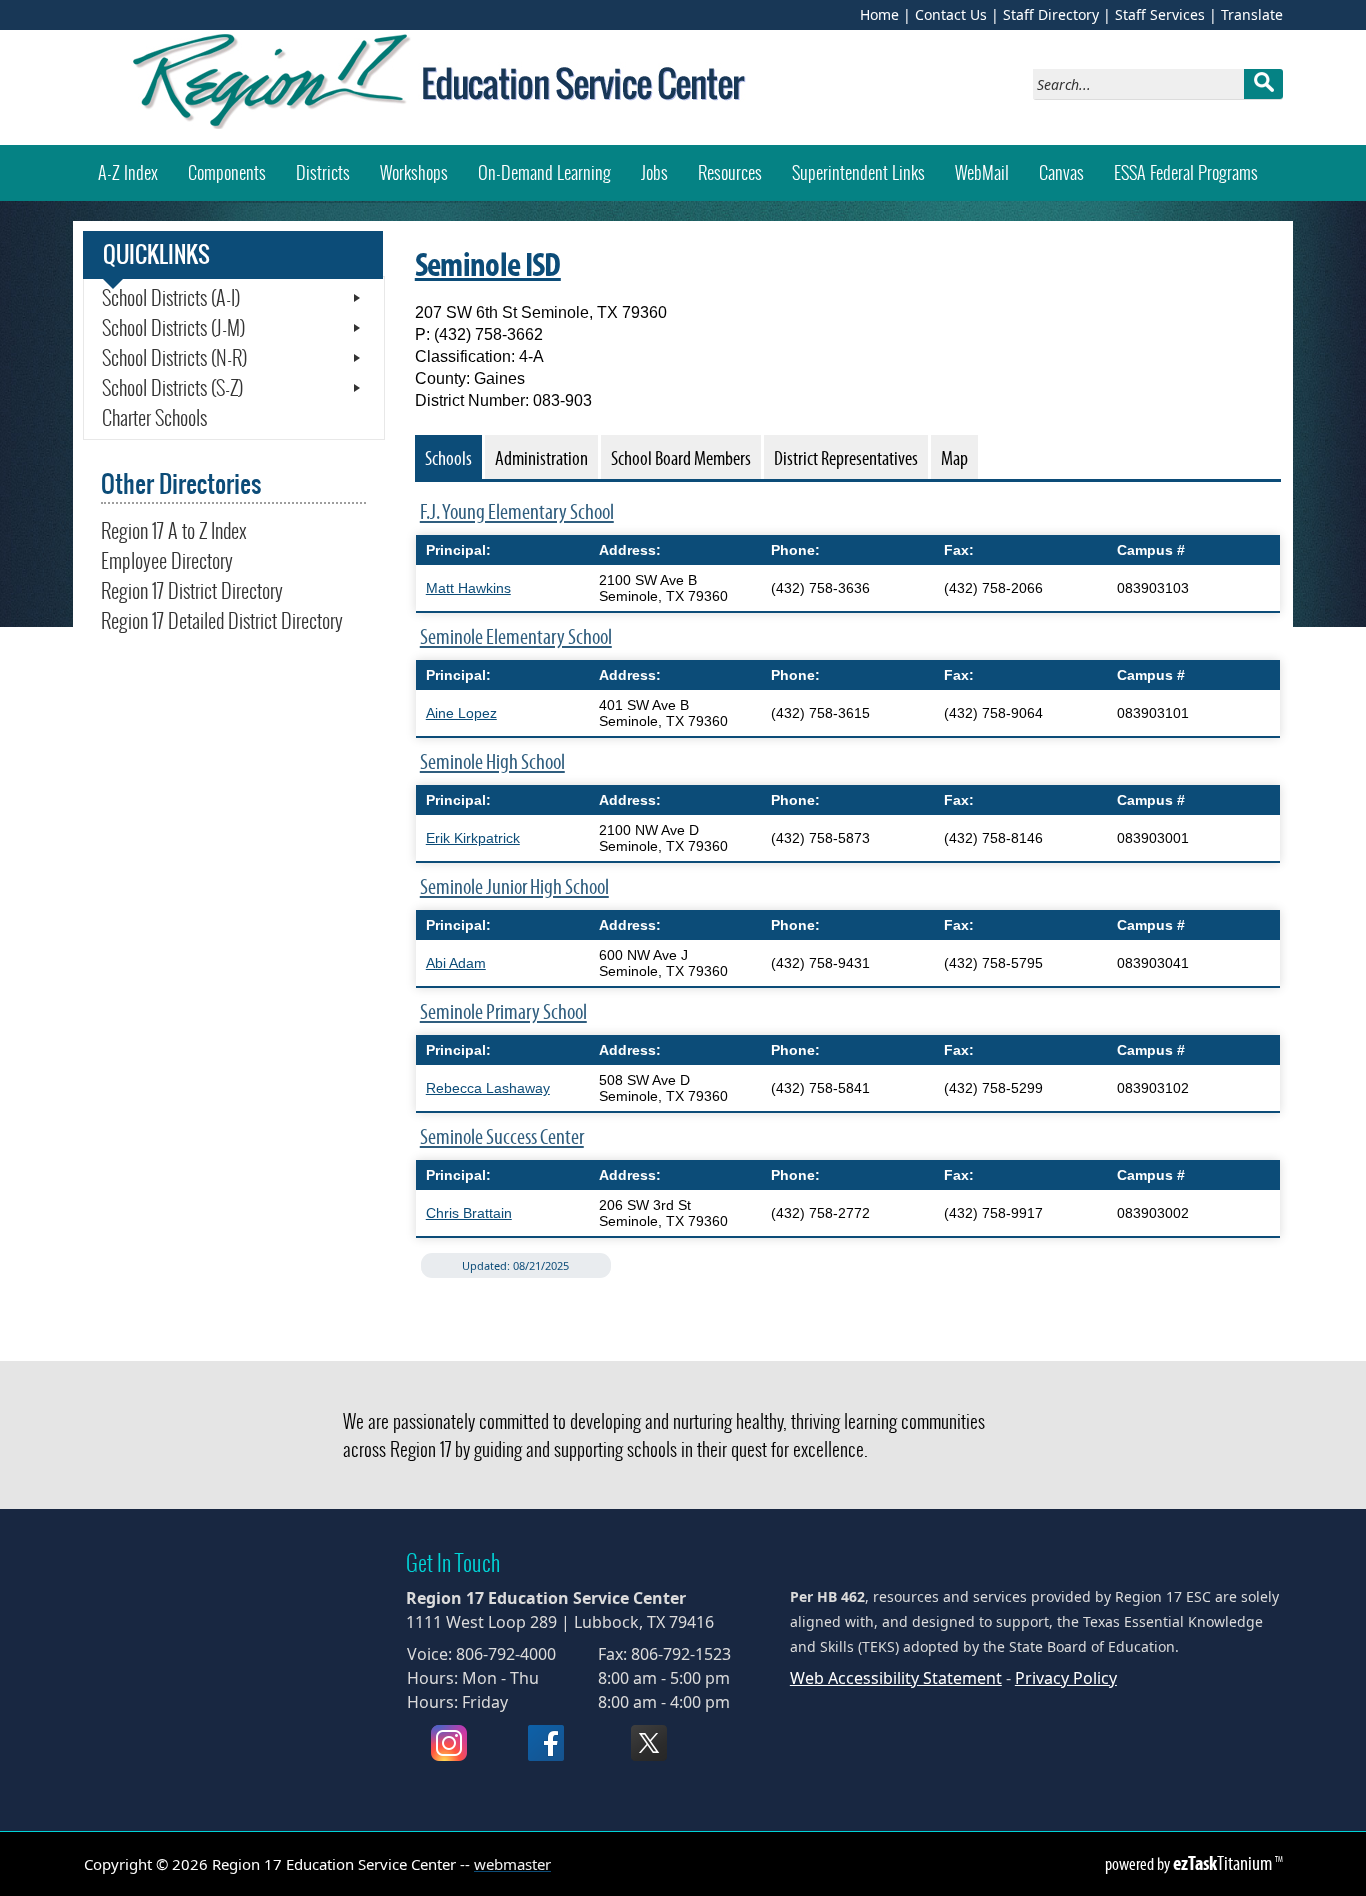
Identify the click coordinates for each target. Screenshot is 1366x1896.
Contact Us (951, 14)
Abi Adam (456, 963)
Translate (1252, 14)
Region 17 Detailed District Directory (222, 621)
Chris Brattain (469, 1213)
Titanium (1224, 1863)
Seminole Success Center (502, 1136)
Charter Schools (154, 418)
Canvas (1069, 172)
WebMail (989, 172)
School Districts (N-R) (174, 358)
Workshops (421, 172)
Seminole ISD (488, 264)
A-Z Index (128, 172)
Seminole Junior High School (514, 886)
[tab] (448, 457)
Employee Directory (167, 561)
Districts (323, 172)
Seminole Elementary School (516, 636)
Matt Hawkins (468, 588)
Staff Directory (1051, 14)
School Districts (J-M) (173, 328)
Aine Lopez (461, 713)
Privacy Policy (1066, 1678)
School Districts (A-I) (171, 298)
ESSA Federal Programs (1186, 172)
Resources (730, 172)
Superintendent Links (858, 172)
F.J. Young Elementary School (517, 511)
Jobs (654, 172)
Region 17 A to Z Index (174, 531)
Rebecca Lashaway (488, 1088)
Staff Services (1160, 14)
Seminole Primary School (503, 1011)
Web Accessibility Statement (896, 1678)
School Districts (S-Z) (172, 388)
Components (227, 172)
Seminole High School (492, 761)
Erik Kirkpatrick (473, 838)
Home (879, 14)
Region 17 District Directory (192, 591)
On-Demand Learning (544, 172)
